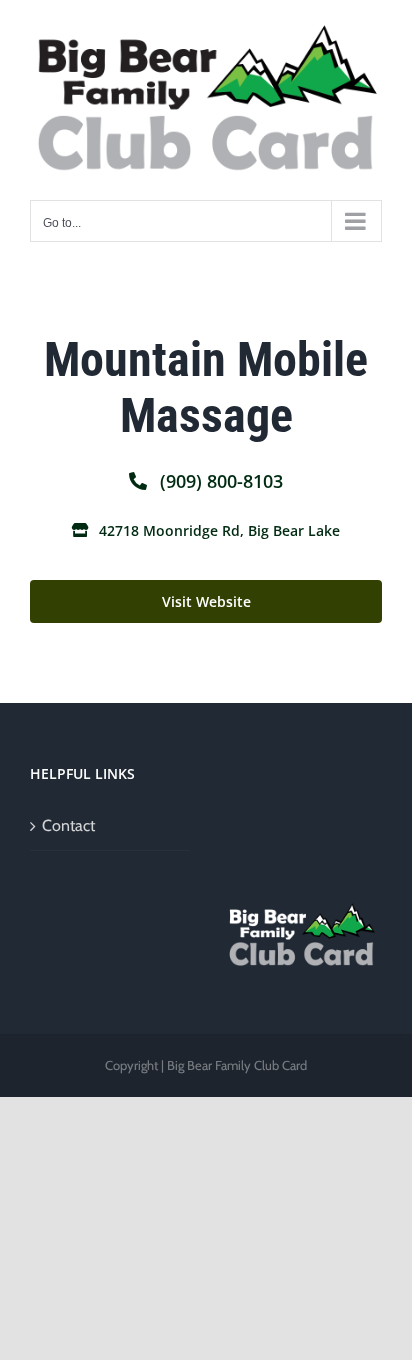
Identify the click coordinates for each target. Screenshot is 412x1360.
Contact (68, 825)
